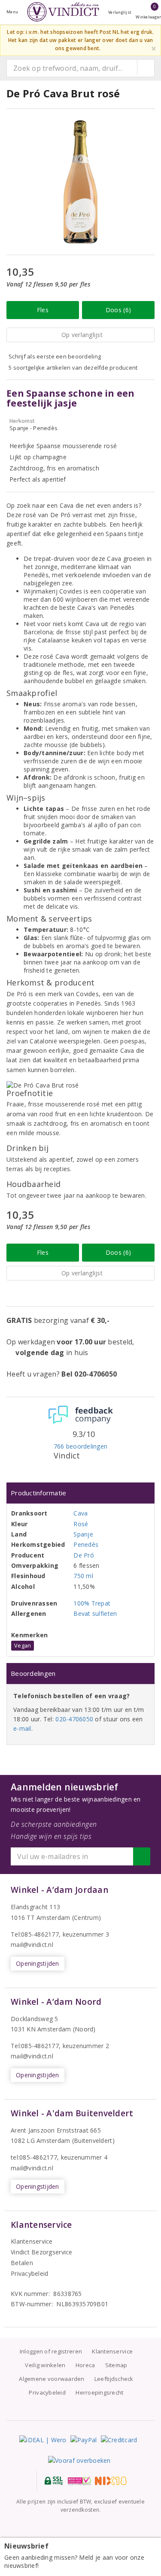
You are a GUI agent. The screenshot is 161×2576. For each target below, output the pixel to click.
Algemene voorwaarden (52, 2379)
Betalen (22, 2263)
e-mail (22, 1728)
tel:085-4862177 (34, 2157)
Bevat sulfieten (95, 1613)
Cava (80, 1513)
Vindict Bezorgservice (42, 2252)
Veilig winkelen (45, 2365)
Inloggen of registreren (51, 2351)
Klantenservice (32, 2241)
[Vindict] (63, 12)
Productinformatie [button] (39, 1493)
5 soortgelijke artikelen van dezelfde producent (73, 368)
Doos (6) (118, 310)
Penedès (86, 1544)
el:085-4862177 (37, 2046)
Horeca (85, 2365)
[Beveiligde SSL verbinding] (79, 2481)
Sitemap (116, 2365)
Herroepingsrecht (99, 2392)
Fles (43, 310)
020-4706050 (74, 1719)
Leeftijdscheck (114, 2379)
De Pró (84, 1555)
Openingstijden (38, 1963)
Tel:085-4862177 (35, 1934)
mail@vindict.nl (32, 1945)
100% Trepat (92, 1603)
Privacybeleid (29, 2273)
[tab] (80, 1493)
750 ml (83, 1576)
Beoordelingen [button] (33, 1673)
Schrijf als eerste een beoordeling (55, 356)
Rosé (81, 1524)
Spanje (83, 1534)
